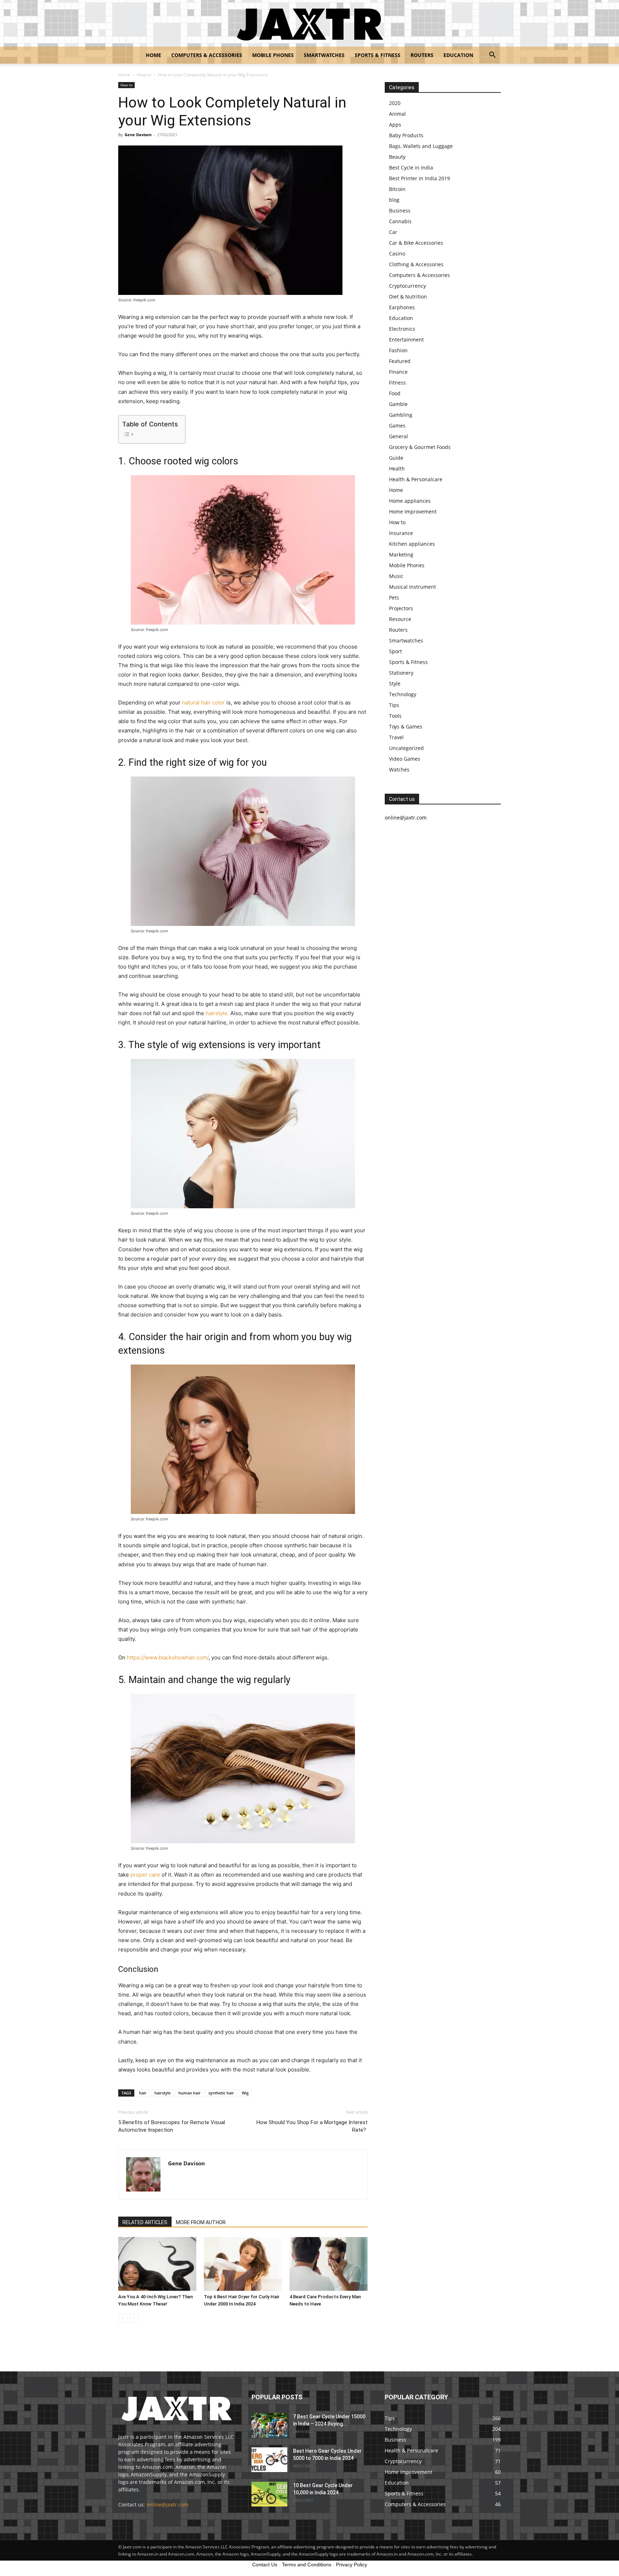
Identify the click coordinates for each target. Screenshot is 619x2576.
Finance (398, 372)
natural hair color (203, 702)
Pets (394, 598)
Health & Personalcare (416, 479)
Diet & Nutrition (408, 297)
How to (144, 75)
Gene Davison (138, 135)
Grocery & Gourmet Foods (420, 447)
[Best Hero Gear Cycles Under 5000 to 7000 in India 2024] (269, 2460)
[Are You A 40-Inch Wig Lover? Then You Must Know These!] (157, 2264)
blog (394, 200)
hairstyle (162, 2093)
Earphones (402, 307)
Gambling (401, 415)
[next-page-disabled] (134, 2318)
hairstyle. (217, 1013)
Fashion (398, 350)
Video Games (405, 759)
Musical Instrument (412, 587)
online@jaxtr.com (167, 2505)
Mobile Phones (273, 55)
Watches (399, 770)
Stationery (401, 673)
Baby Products (406, 135)
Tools (395, 716)
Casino (397, 254)
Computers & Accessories (207, 55)
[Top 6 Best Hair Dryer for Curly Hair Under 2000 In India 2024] (243, 2264)
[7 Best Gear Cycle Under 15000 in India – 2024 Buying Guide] (269, 2425)
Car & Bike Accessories (416, 243)
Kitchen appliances (412, 544)
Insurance (401, 533)
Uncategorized (406, 748)
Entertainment (406, 340)
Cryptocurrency (407, 286)
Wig (245, 2093)
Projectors (401, 608)
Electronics (402, 329)
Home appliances (410, 501)
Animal (397, 114)
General (399, 436)
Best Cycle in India (411, 168)
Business (400, 211)
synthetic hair (221, 2093)
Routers (422, 55)
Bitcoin (397, 189)
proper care (145, 1875)
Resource (400, 619)
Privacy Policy (352, 2565)
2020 (395, 103)
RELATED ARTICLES (145, 2222)
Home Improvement (413, 512)
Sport (395, 651)
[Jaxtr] (309, 24)
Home (153, 55)
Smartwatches (324, 55)
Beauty (397, 157)
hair (143, 2093)
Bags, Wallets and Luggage (421, 146)
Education (458, 55)
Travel (396, 737)
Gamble (398, 404)
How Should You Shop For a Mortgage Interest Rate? (312, 2126)
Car (393, 232)
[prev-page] (123, 2318)
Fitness (397, 383)
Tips (394, 705)
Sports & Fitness (378, 55)
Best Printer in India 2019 (419, 178)
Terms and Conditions (307, 2565)
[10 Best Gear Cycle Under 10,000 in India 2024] (269, 2494)
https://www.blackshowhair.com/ (168, 1657)
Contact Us (265, 2565)
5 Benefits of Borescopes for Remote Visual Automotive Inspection (172, 2126)
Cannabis (400, 221)
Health (397, 469)
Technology (403, 694)
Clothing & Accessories (416, 264)
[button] (492, 56)
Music (396, 576)
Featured (400, 361)
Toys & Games (406, 727)
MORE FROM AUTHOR (201, 2222)
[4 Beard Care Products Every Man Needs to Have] (328, 2264)
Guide (396, 458)
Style (395, 684)
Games (397, 426)
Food (395, 393)
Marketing (401, 555)
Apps (395, 125)
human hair (189, 2093)
